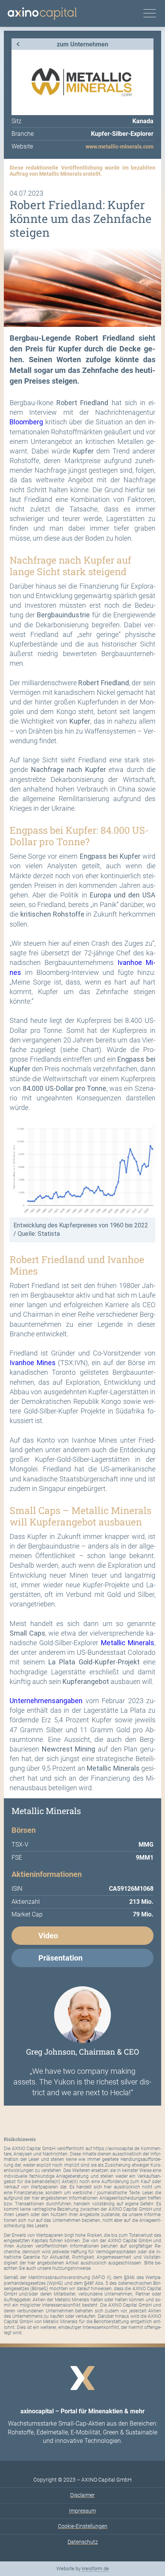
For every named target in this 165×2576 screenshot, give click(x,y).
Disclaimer (82, 2495)
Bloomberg (26, 422)
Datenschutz (83, 2542)
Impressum (82, 2511)
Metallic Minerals (128, 1643)
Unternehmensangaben (46, 1701)
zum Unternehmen (82, 44)
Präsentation (60, 1958)
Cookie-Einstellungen (83, 2526)
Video (48, 1936)
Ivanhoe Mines (33, 1363)
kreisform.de (95, 2569)
